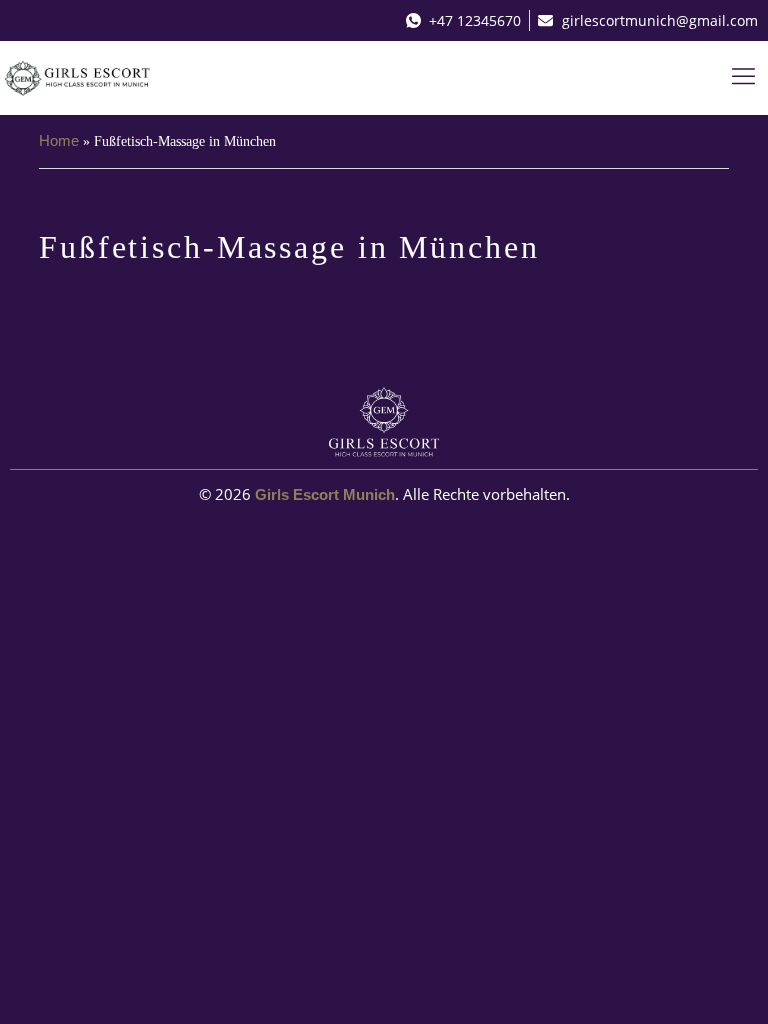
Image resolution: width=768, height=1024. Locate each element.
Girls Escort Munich (325, 494)
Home (59, 140)
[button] (743, 78)
